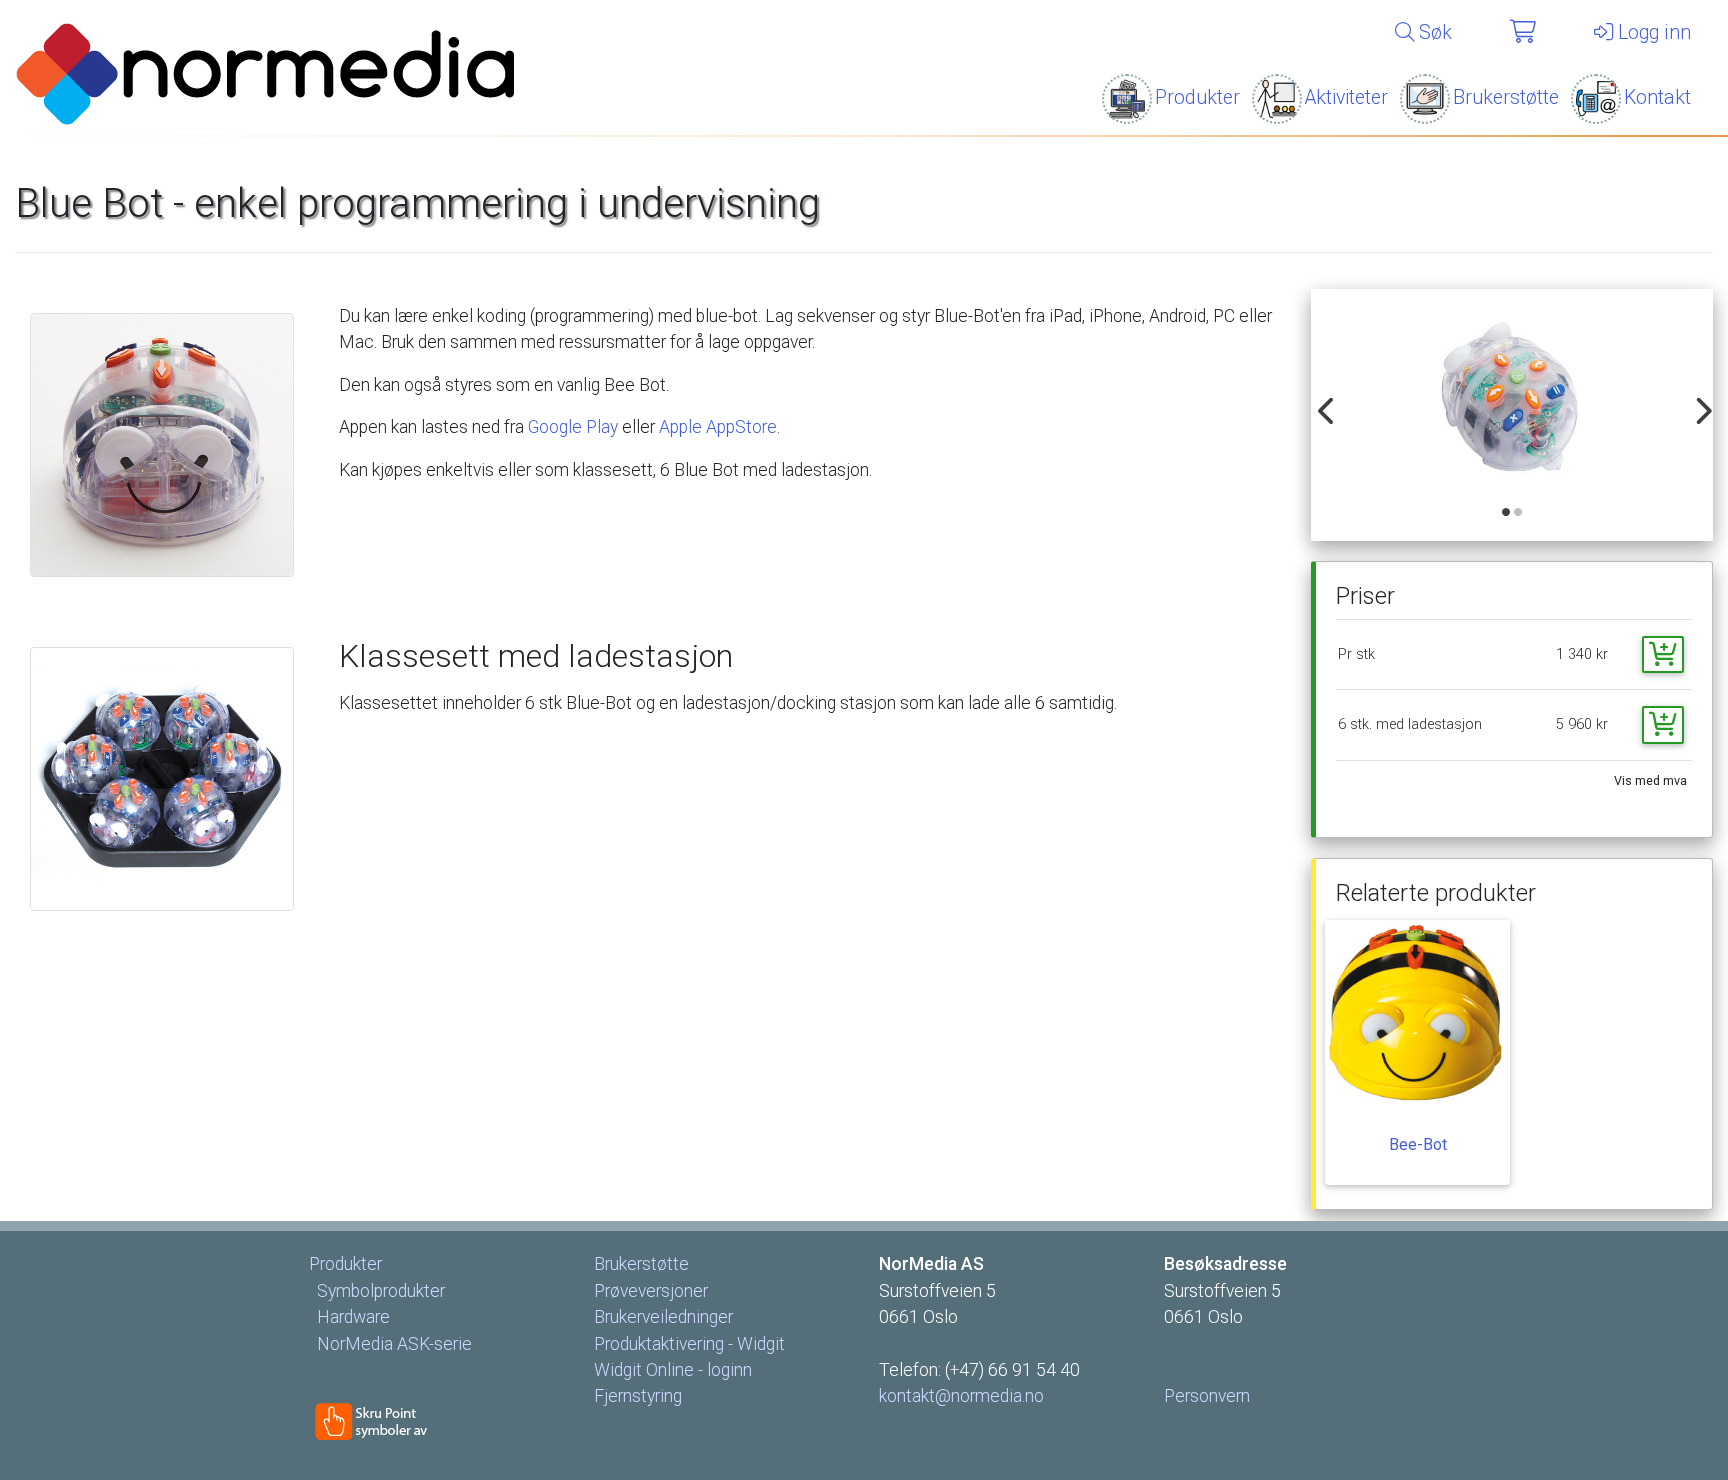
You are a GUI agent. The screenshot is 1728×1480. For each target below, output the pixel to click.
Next (1697, 400)
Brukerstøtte (1506, 97)
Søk (1433, 32)
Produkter (1197, 97)
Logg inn (1652, 32)
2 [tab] (1519, 513)
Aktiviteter (1346, 97)
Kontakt (1657, 97)
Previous (1322, 400)
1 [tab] (1507, 513)
